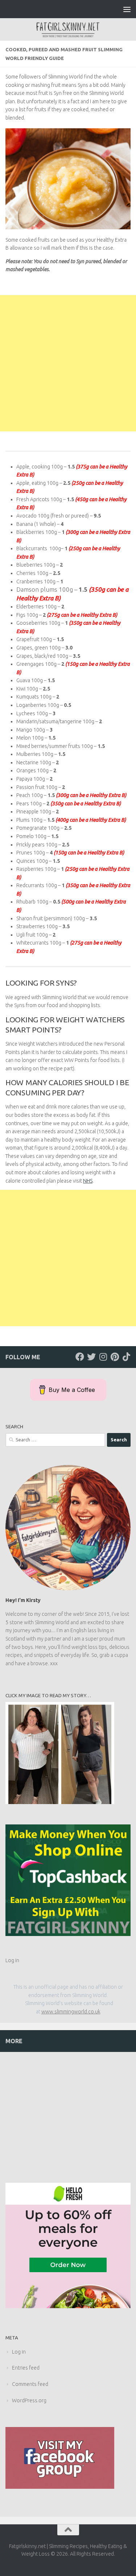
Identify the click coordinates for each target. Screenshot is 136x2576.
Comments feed (30, 2384)
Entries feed (26, 2368)
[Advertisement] (68, 363)
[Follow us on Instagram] (103, 1357)
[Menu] (127, 9)
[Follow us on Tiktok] (126, 1357)
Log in (12, 1960)
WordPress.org (29, 2400)
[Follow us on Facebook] (80, 1357)
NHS (88, 1181)
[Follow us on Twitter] (91, 1357)
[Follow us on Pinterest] (115, 1357)
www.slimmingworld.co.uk (71, 2012)
